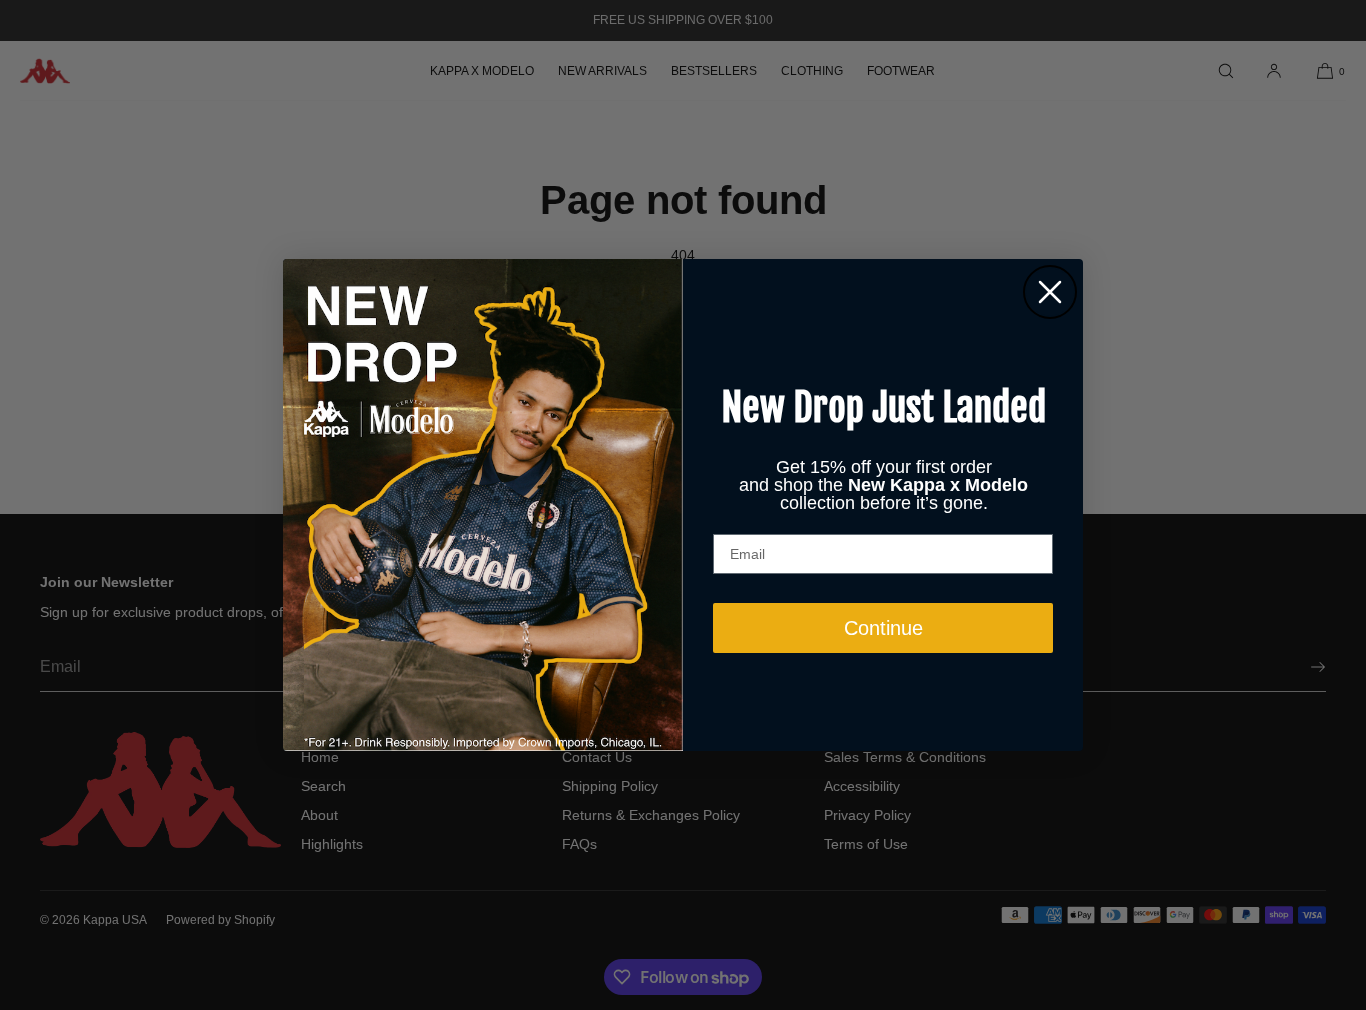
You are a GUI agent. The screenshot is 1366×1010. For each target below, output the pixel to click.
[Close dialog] (1050, 292)
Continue (883, 628)
